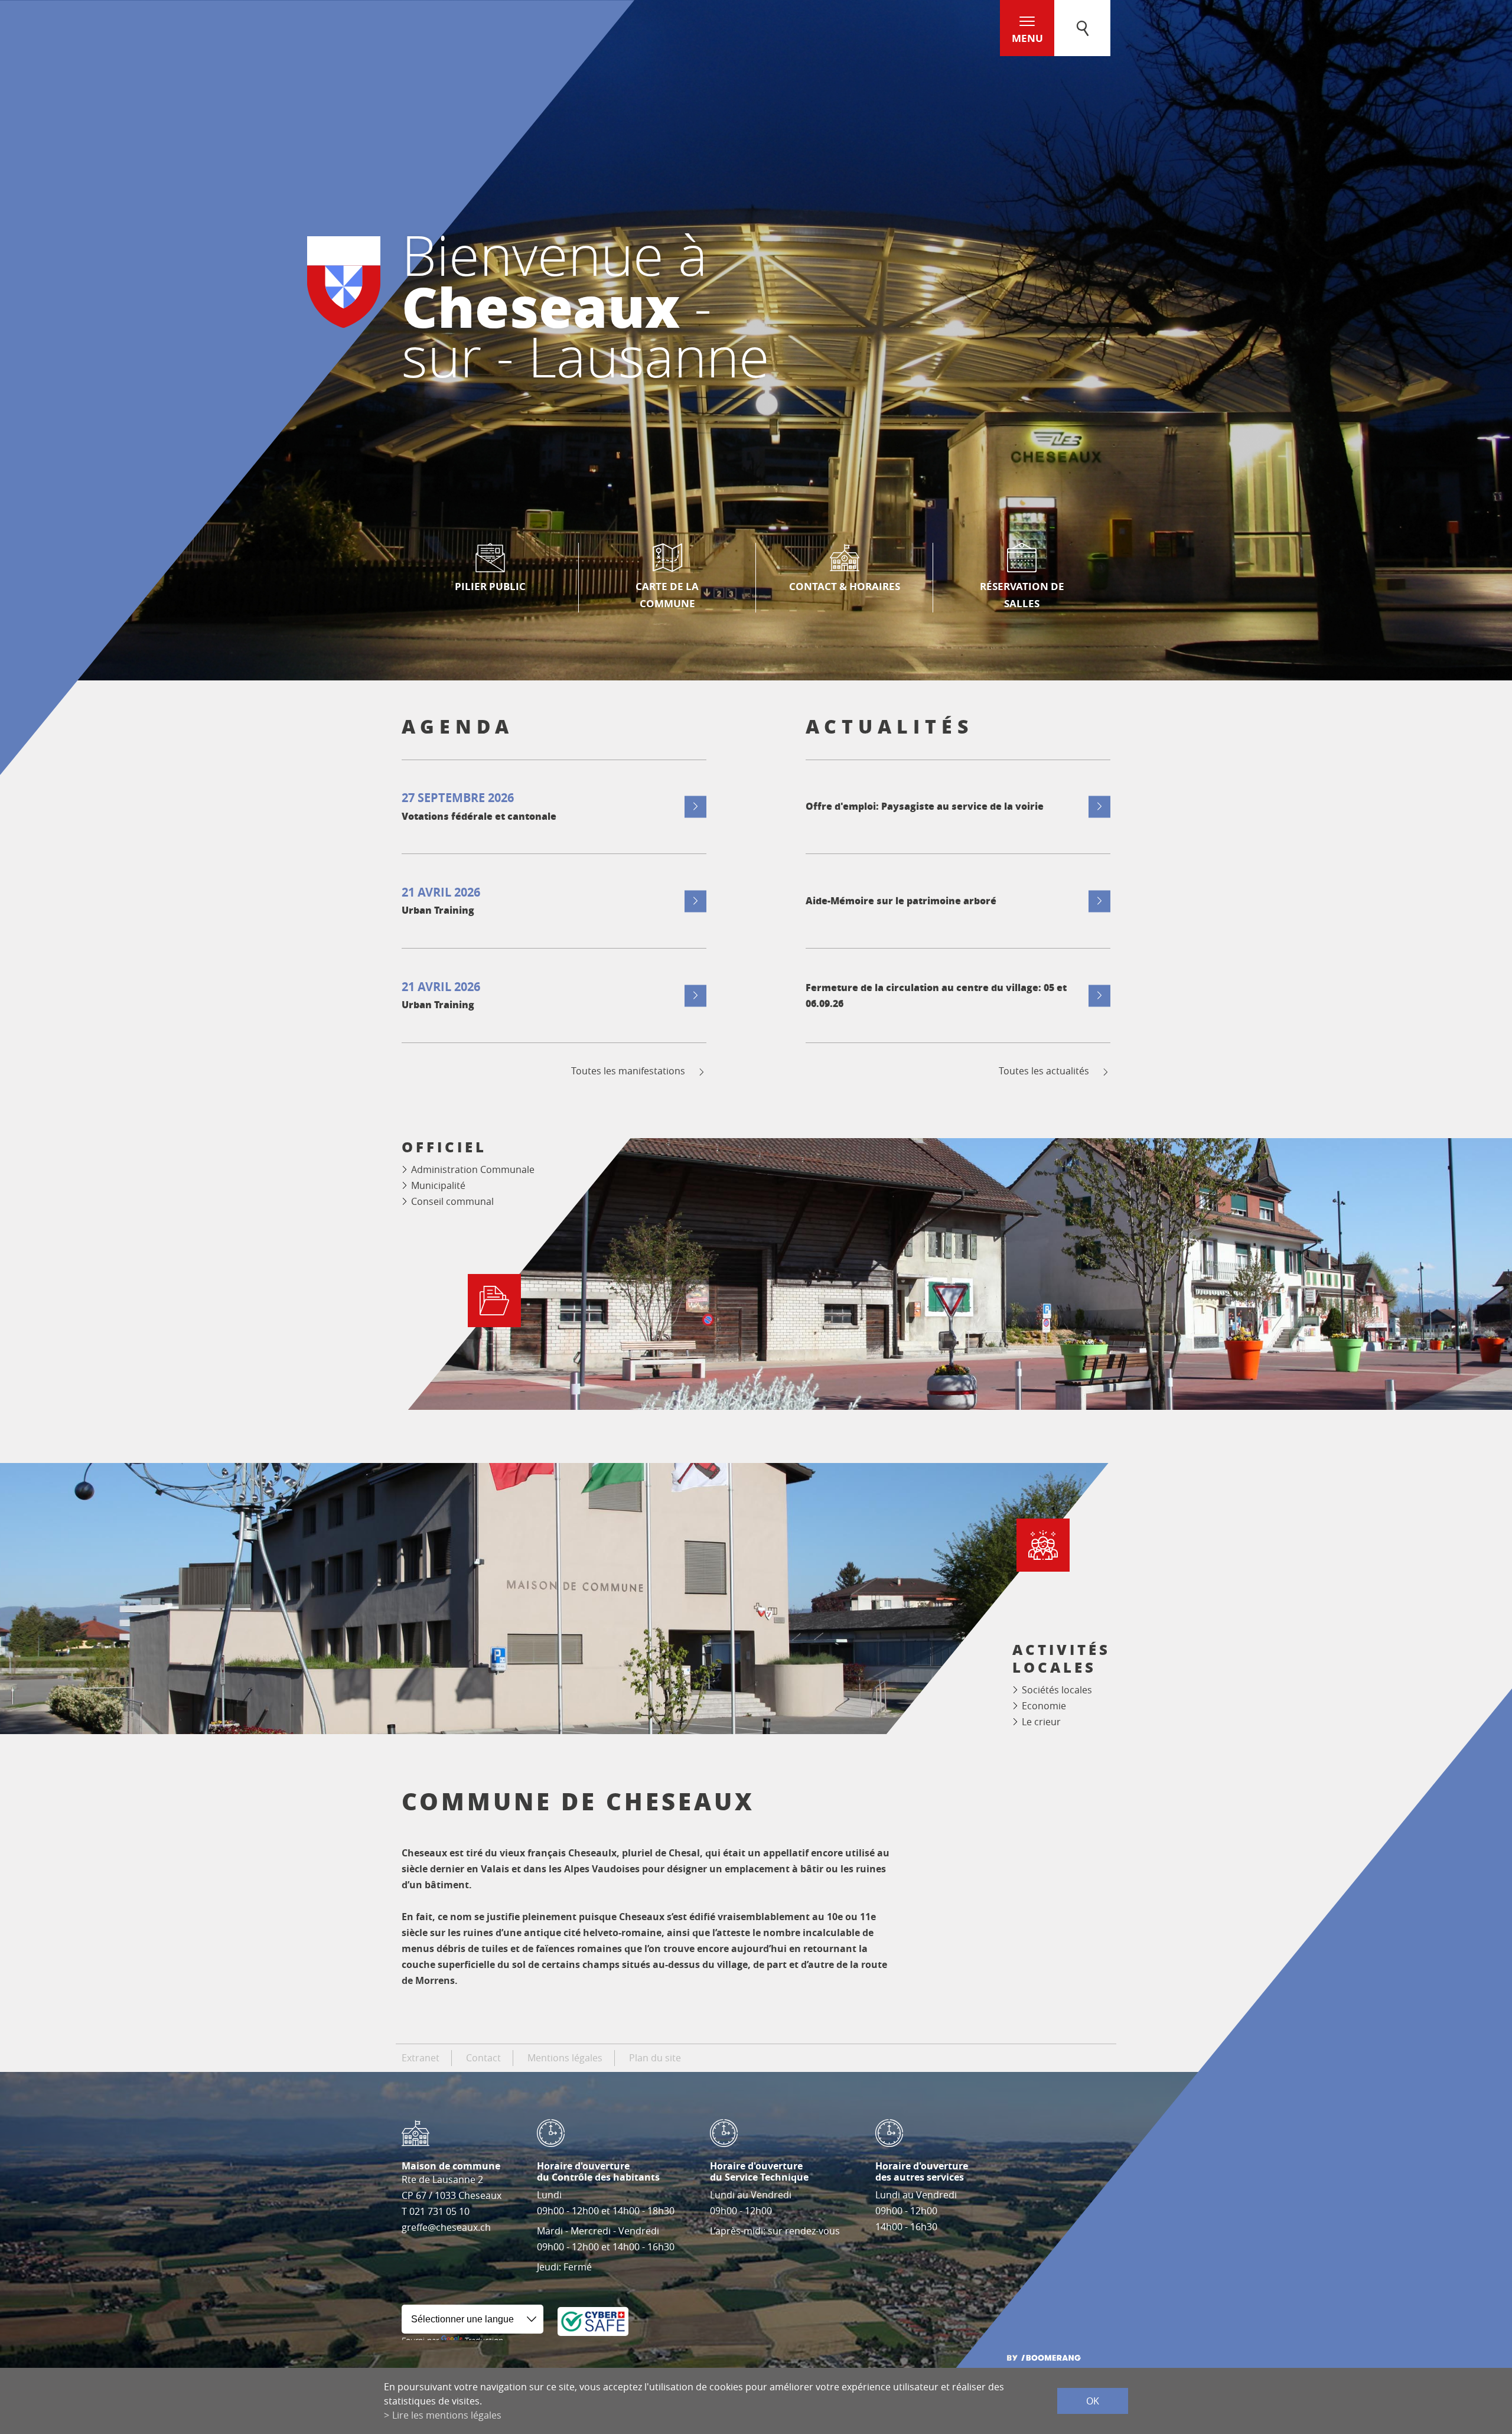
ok (1093, 2401)
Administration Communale (473, 1169)
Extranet (421, 2058)
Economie (1044, 1706)
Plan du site (655, 2058)
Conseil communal (452, 1201)
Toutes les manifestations (628, 1071)
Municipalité (438, 1185)
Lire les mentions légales (447, 2415)
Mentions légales (565, 2058)
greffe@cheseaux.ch (446, 2227)
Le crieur (1041, 1722)
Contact (483, 2058)
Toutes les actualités (1044, 1071)
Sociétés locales (1057, 1690)
